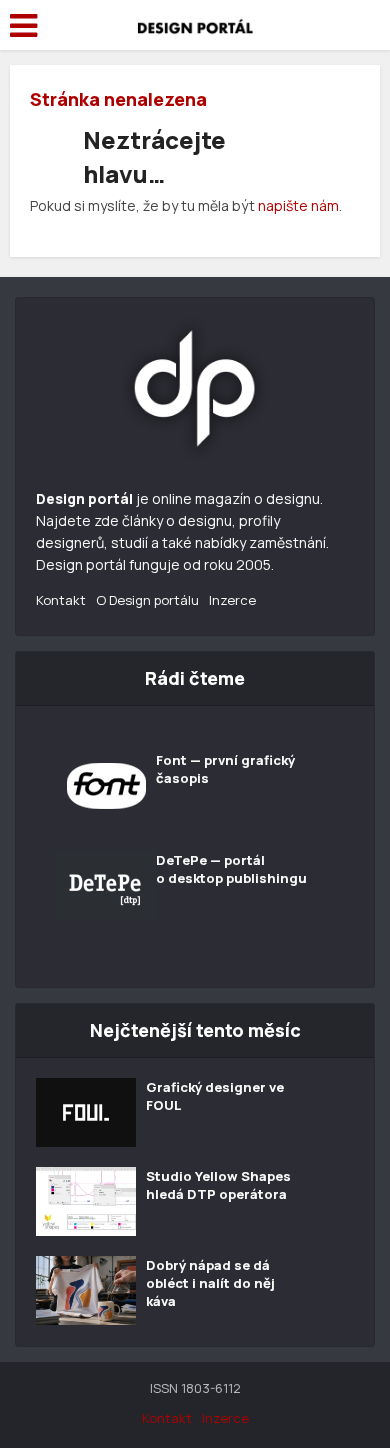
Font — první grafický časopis (225, 769)
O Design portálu (147, 600)
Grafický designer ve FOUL (215, 1096)
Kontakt (61, 600)
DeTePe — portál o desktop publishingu (231, 869)
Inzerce (232, 600)
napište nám (298, 205)
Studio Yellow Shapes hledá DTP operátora (218, 1185)
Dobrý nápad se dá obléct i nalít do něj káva (210, 1283)
